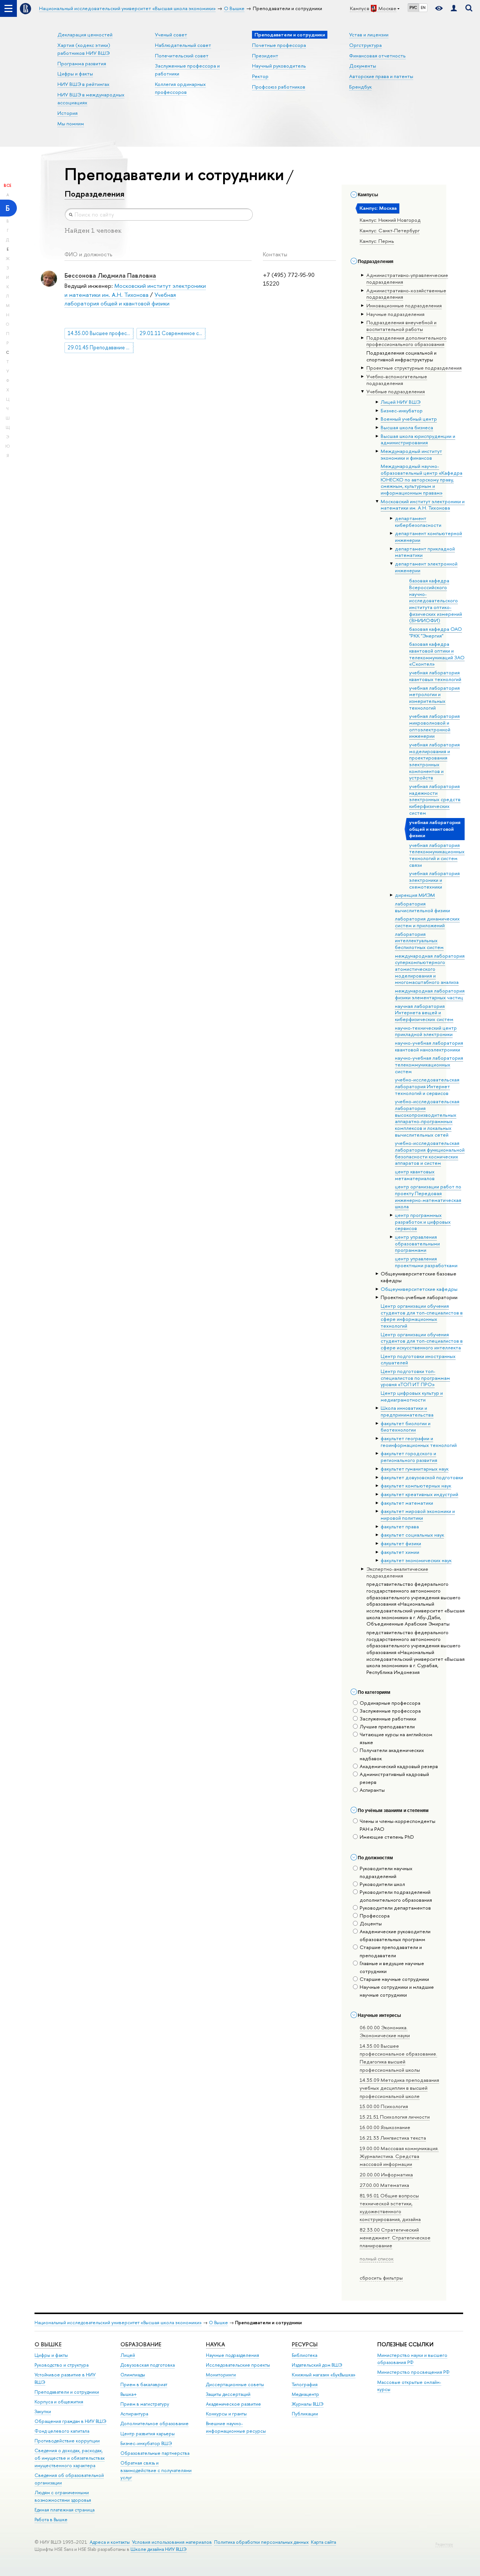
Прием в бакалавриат (144, 2384)
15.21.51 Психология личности (395, 2117)
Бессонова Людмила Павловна (110, 275)
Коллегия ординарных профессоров (180, 88)
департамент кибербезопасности (418, 522)
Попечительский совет (182, 56)
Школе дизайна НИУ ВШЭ (159, 2549)
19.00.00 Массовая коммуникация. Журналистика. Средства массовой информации (399, 2156)
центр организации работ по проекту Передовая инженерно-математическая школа (428, 1196)
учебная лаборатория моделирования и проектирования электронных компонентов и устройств (434, 761)
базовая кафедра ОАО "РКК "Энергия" (436, 632)
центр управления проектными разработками (426, 1262)
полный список (376, 2259)
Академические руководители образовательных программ (395, 1935)
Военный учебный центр (409, 419)
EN (423, 8)
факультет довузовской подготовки (422, 1477)
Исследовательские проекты (238, 2365)
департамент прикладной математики (425, 552)
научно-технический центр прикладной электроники (426, 1031)
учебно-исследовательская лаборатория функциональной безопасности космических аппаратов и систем (430, 1153)
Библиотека (304, 2355)
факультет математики (407, 1503)
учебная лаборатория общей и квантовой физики (435, 829)
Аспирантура (134, 2414)
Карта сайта (323, 2542)
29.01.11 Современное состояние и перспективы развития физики (173, 333)
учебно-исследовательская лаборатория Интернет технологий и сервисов (427, 1086)
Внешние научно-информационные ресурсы (236, 2427)
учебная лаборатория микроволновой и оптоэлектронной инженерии (434, 726)
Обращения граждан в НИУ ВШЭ (70, 2421)
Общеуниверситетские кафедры (419, 1289)
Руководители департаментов (395, 1908)
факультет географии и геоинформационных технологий (419, 1442)
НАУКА (215, 2344)
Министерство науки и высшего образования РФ (412, 2359)
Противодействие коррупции (67, 2441)
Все (7, 185)
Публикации (305, 2414)
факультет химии (400, 1552)
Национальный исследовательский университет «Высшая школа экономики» (118, 2323)
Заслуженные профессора (390, 1711)
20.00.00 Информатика (386, 2174)
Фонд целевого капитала (62, 2431)
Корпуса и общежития (59, 2402)
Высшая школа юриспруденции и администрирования (418, 439)
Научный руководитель (279, 66)
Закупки (43, 2411)
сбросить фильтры (381, 2278)
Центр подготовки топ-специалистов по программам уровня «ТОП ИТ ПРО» (415, 1378)
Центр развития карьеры (148, 2434)
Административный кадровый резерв (394, 1778)
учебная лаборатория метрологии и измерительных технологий (434, 698)
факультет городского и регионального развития (409, 1457)
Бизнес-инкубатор (402, 411)
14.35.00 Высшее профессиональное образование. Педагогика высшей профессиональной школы (398, 2058)
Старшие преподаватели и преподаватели (391, 1951)
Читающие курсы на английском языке (396, 1738)
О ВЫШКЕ (48, 2344)
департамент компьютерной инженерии (428, 537)
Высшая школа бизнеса (407, 427)
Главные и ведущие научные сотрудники (392, 1967)
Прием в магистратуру (145, 2404)
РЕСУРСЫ (305, 2344)
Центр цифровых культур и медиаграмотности (412, 1396)
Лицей (128, 2355)
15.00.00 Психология (384, 2106)
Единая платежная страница (64, 2510)
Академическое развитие (233, 2404)
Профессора (375, 1916)
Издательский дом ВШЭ (317, 2365)
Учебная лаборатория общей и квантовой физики (120, 299)
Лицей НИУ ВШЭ (400, 402)
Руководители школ (382, 1884)
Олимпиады (133, 2375)
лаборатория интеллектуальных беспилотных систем (419, 941)
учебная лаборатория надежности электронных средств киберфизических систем (435, 799)
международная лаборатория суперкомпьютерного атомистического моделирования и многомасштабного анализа (430, 969)
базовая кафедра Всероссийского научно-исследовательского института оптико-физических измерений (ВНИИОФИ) (436, 600)
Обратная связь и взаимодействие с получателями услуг (156, 2470)
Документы (363, 66)
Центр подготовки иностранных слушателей (418, 1359)
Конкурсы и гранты (226, 2414)
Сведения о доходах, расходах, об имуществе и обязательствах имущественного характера (70, 2458)
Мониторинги (221, 2375)
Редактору (444, 2544)
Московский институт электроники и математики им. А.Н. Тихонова (423, 505)
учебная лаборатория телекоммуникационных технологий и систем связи (437, 855)
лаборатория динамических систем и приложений (427, 922)
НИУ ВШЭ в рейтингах (83, 84)
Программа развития (82, 63)
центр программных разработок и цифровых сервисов (423, 1222)
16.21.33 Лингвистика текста (393, 2138)
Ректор (260, 76)
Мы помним (71, 123)
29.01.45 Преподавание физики (101, 347)
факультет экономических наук (416, 1560)
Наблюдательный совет (183, 45)
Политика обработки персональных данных (261, 2542)
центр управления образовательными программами (417, 1243)
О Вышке (218, 2323)
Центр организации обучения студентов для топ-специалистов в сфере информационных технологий (422, 1316)
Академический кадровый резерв (399, 1766)
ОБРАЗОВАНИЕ (141, 2344)
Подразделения (94, 194)
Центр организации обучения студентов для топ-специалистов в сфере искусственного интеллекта (422, 1341)
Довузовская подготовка (148, 2365)
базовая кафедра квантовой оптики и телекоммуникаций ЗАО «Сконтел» (437, 654)
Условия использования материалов (172, 2542)
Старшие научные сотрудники (394, 1979)
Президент (265, 56)
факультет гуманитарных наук (415, 1469)
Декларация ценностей (85, 35)
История (67, 113)
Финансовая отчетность (377, 56)
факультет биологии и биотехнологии (406, 1427)
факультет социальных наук (412, 1535)
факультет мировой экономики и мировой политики (418, 1514)
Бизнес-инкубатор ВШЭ (146, 2443)
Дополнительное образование (154, 2423)
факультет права (400, 1526)
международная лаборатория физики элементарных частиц (430, 994)
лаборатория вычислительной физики (422, 907)
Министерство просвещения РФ (413, 2372)
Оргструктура (365, 45)
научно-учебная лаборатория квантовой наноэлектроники (429, 1046)
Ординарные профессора (390, 1703)
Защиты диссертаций (228, 2394)
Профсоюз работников (279, 87)
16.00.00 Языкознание (385, 2127)
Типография (305, 2384)
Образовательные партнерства (155, 2453)
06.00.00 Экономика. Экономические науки (385, 2031)
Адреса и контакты (110, 2542)
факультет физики (401, 1543)
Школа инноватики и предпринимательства (407, 1411)
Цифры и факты (75, 74)
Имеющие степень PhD (387, 1837)
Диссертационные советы (235, 2384)
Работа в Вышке (51, 2520)
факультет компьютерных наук (416, 1486)
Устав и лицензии (369, 35)
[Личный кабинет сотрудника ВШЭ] (454, 8)
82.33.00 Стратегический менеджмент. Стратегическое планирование (395, 2238)
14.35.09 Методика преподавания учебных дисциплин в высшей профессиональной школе (399, 2088)
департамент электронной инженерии (426, 567)
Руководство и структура (61, 2365)
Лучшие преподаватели (387, 1726)
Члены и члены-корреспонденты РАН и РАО (397, 1825)
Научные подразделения (232, 2355)
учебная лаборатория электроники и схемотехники (434, 880)
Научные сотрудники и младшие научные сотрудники (397, 1991)
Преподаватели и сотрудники (67, 2392)
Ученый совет (171, 35)
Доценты (371, 1923)
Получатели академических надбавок (392, 1754)
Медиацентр (305, 2394)
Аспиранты (372, 1790)
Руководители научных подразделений (386, 1872)
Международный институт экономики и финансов (411, 454)
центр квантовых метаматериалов (415, 1175)
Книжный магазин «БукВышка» (324, 2375)
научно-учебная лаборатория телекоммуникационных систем (429, 1064)
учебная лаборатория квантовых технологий (435, 676)
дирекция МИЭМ (415, 895)
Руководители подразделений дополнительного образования (396, 1896)
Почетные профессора (279, 45)
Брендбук (360, 87)
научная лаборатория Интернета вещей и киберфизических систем (424, 1013)
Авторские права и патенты (381, 76)
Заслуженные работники (388, 1719)
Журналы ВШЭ (308, 2404)
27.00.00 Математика (384, 2185)
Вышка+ (129, 2394)
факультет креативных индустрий (419, 1494)
